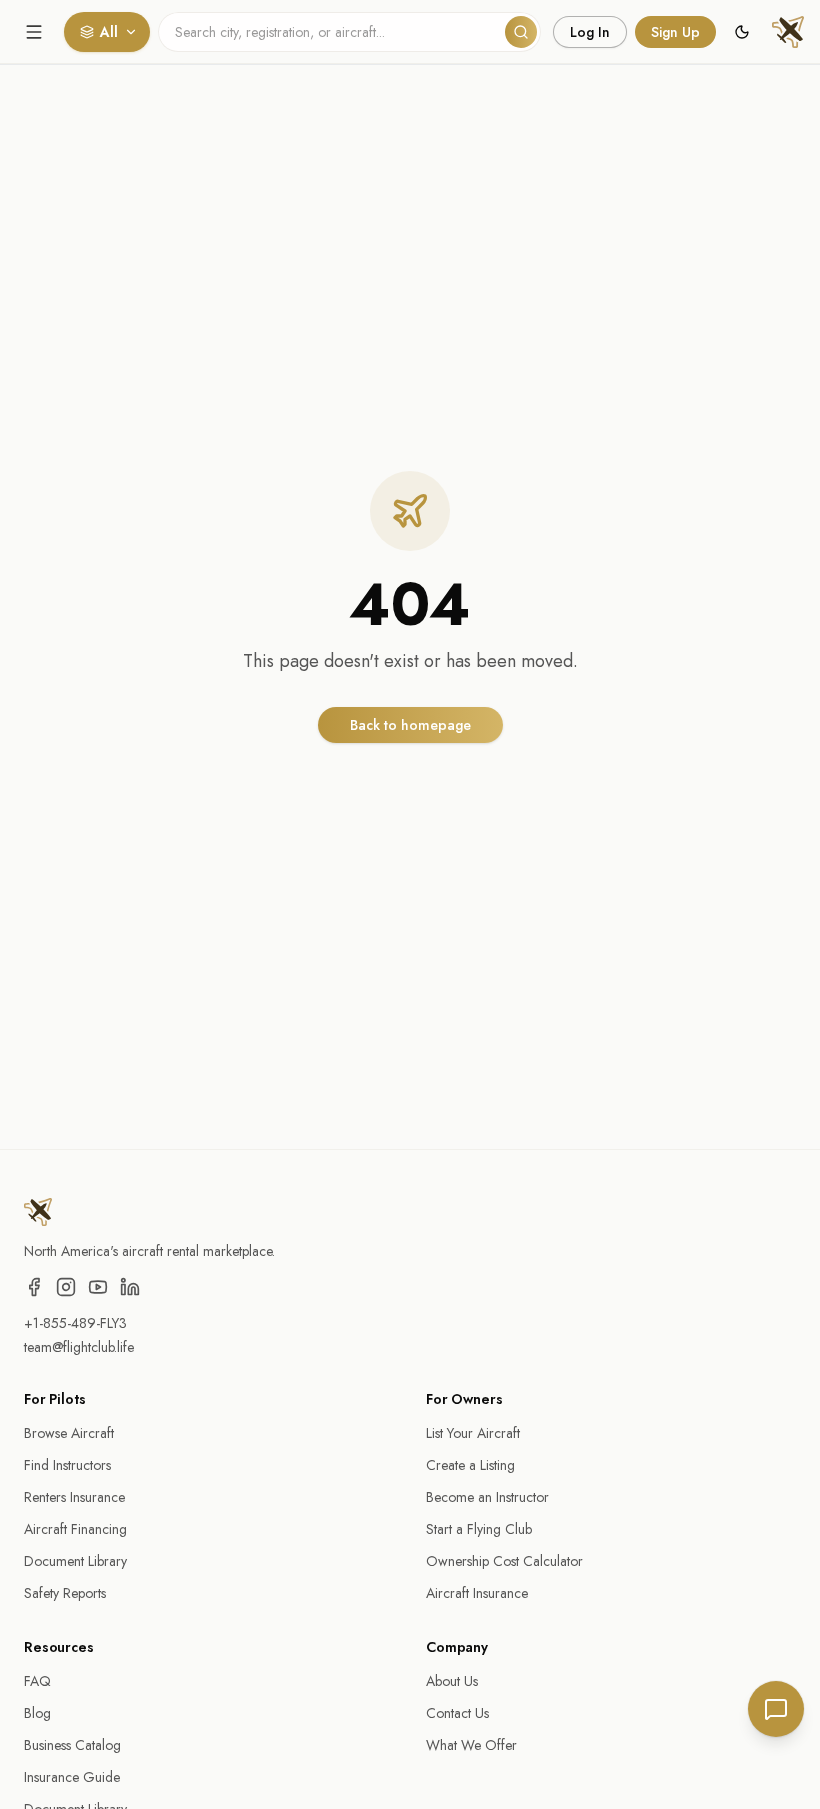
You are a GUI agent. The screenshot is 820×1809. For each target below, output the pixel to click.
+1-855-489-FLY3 (75, 1323)
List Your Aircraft (473, 1433)
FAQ (37, 1681)
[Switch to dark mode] (742, 32)
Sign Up (675, 32)
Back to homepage (410, 725)
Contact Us (457, 1713)
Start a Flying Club (479, 1529)
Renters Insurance (74, 1497)
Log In (590, 32)
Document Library (75, 1561)
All (109, 32)
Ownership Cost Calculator (504, 1561)
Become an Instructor (487, 1497)
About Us (452, 1681)
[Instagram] (66, 1287)
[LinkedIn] (130, 1287)
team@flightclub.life (79, 1347)
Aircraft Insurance (477, 1593)
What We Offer (471, 1745)
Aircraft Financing (75, 1529)
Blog (37, 1713)
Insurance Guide (72, 1777)
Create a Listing (470, 1465)
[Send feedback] (776, 1709)
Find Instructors (67, 1465)
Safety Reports (65, 1593)
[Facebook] (34, 1287)
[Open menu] (34, 32)
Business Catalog (72, 1745)
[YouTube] (98, 1287)
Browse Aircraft (69, 1433)
